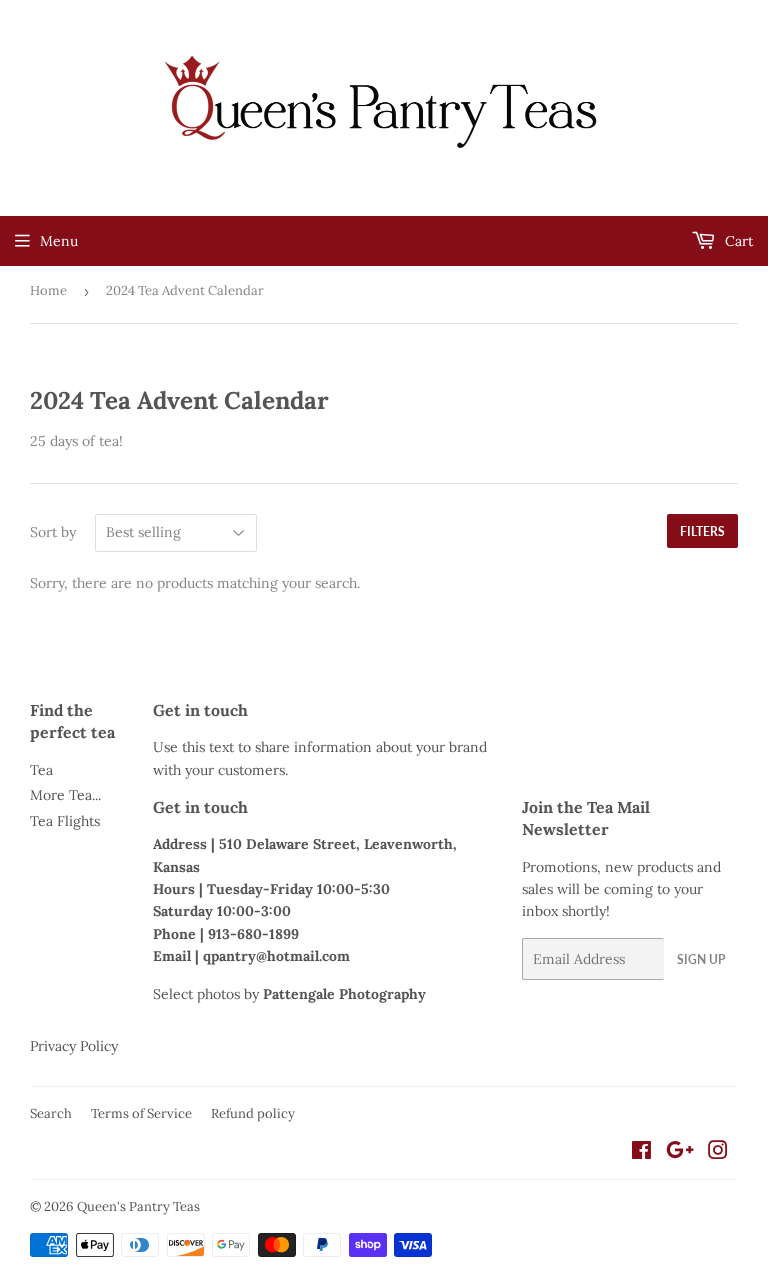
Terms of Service (141, 1113)
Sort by (53, 532)
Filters (702, 531)
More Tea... (65, 795)
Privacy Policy (74, 1046)
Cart (737, 241)
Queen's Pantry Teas (138, 1206)
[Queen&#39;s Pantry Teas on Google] (680, 1153)
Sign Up (701, 959)
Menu (59, 241)
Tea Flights (65, 821)
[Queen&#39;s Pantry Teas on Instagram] (718, 1153)
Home (48, 290)
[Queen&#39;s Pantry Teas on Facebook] (641, 1153)
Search (51, 1113)
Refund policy (253, 1113)
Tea (41, 770)
